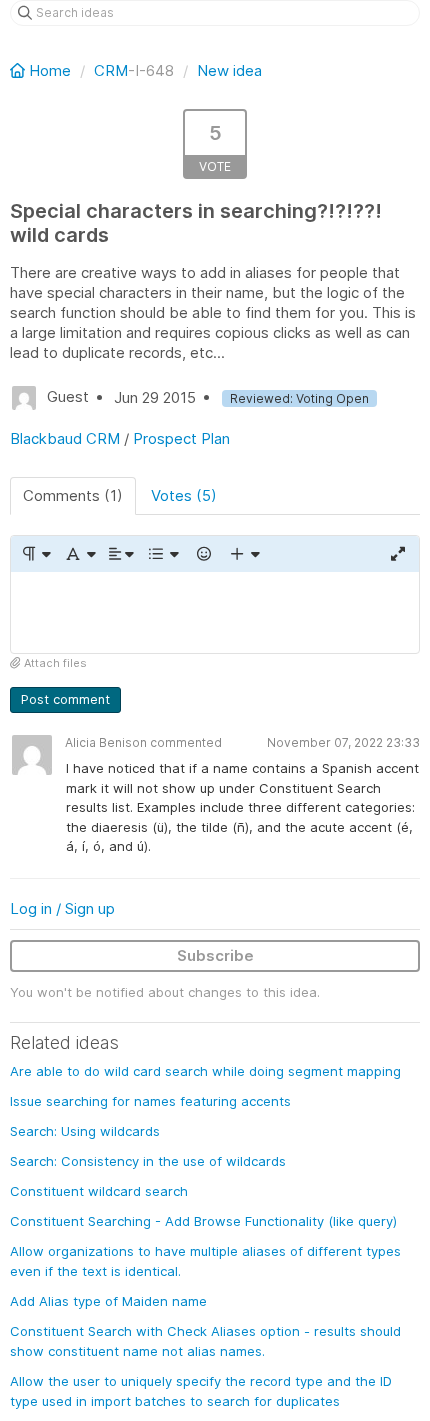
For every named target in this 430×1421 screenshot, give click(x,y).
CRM (111, 70)
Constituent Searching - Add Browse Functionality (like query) (203, 1221)
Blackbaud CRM (65, 438)
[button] (35, 554)
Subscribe (215, 955)
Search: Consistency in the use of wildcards (148, 1161)
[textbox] (215, 612)
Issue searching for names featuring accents (150, 1101)
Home (50, 70)
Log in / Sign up (62, 908)
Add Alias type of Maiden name (108, 1301)
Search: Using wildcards (85, 1131)
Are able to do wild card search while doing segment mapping (205, 1071)
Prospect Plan (181, 438)
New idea (229, 70)
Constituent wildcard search (99, 1191)
